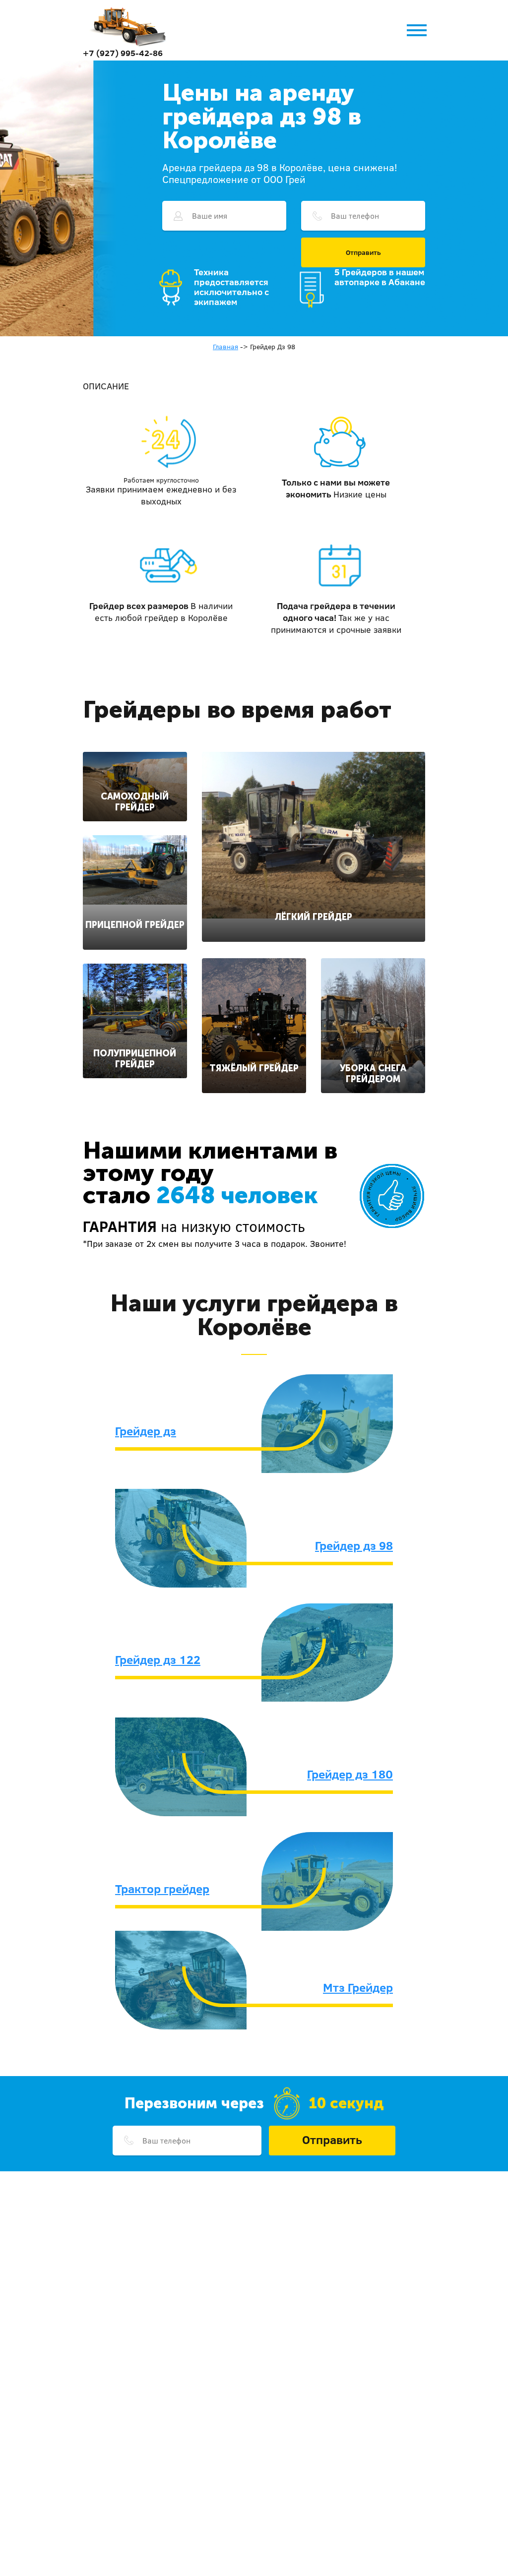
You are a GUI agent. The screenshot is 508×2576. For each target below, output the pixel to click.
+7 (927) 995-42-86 (123, 53)
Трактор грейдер (162, 1889)
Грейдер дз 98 (354, 1545)
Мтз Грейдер (358, 1987)
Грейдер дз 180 (350, 1774)
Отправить (363, 252)
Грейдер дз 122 (158, 1659)
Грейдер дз (146, 1431)
